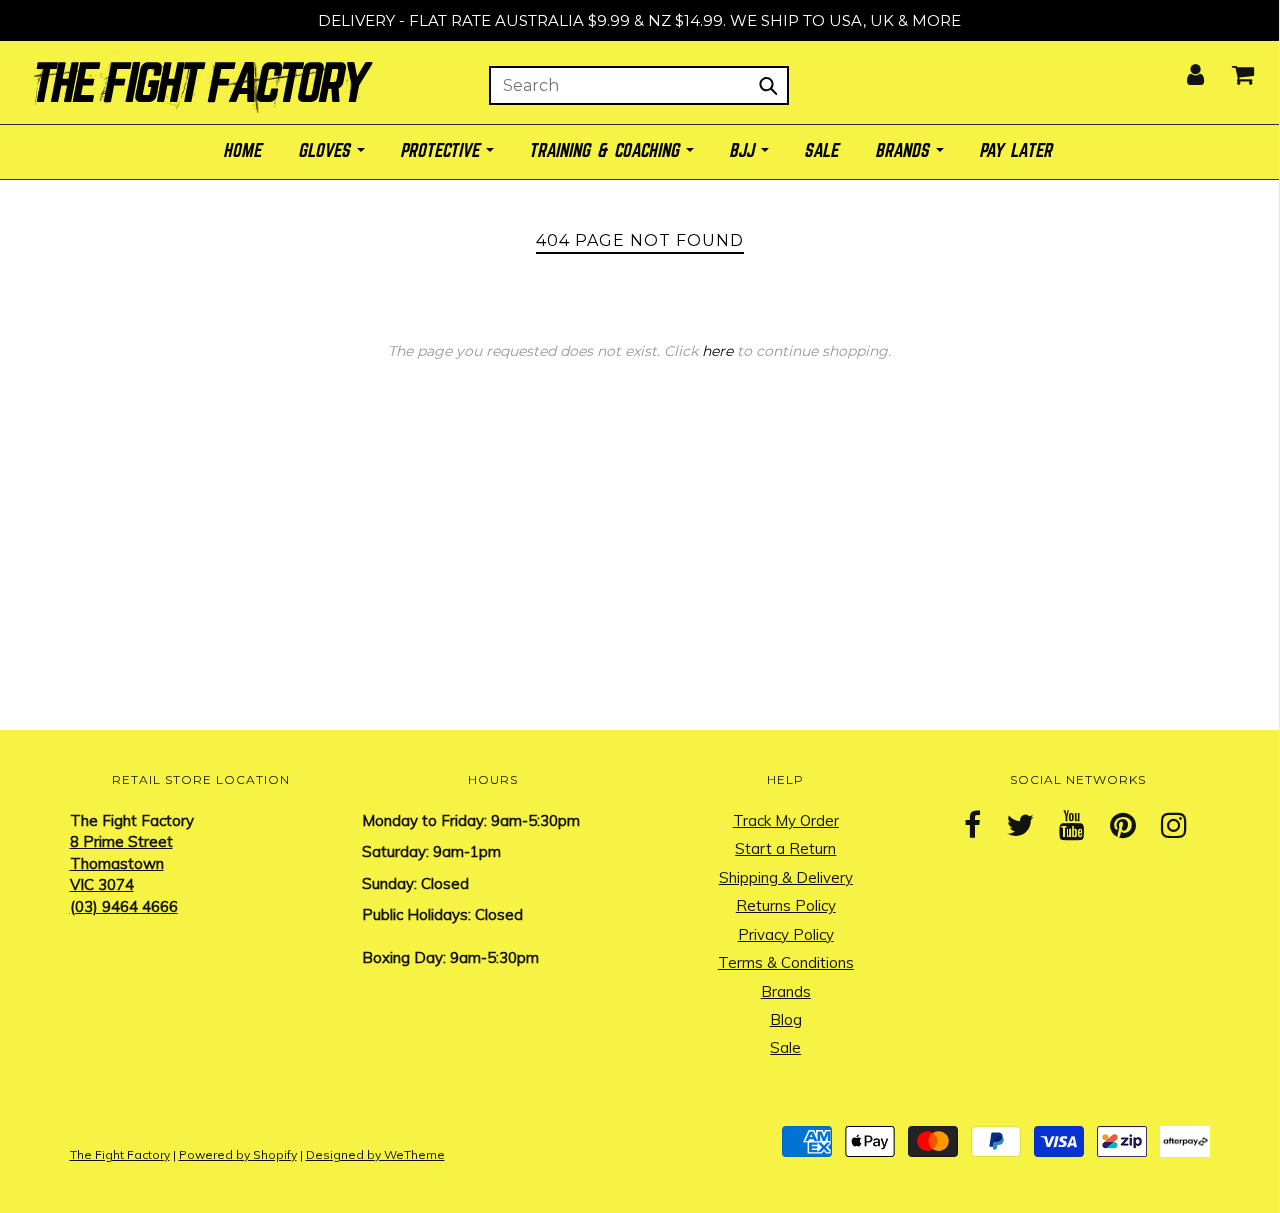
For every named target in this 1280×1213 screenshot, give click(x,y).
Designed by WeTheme (375, 1154)
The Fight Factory (120, 1154)
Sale (785, 1047)
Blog (786, 1019)
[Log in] (1183, 68)
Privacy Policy (786, 934)
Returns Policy (786, 905)
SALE (823, 151)
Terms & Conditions (786, 962)
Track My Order (786, 820)
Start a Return (785, 848)
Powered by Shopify (238, 1154)
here (717, 351)
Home (244, 151)
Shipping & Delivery (786, 877)
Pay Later (1017, 151)
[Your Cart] (1230, 68)
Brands (786, 991)
